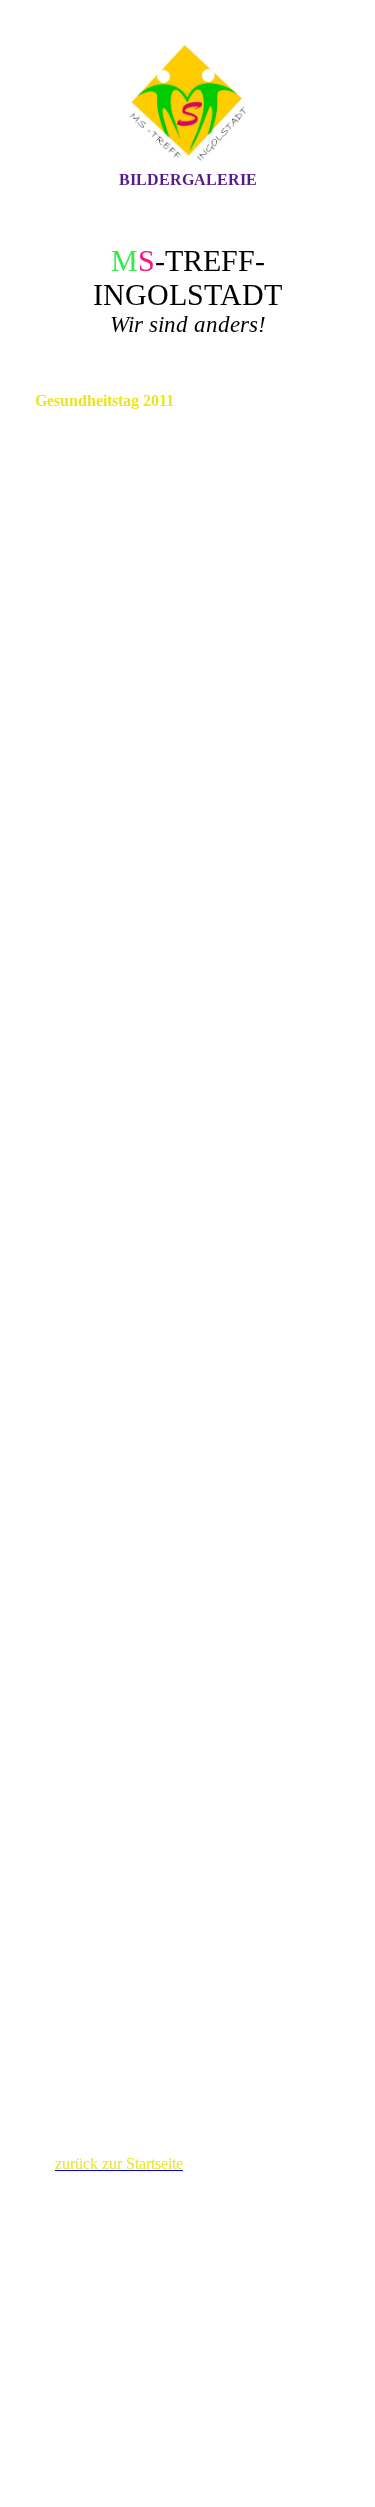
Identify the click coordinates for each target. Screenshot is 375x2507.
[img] (188, 103)
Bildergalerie (188, 179)
